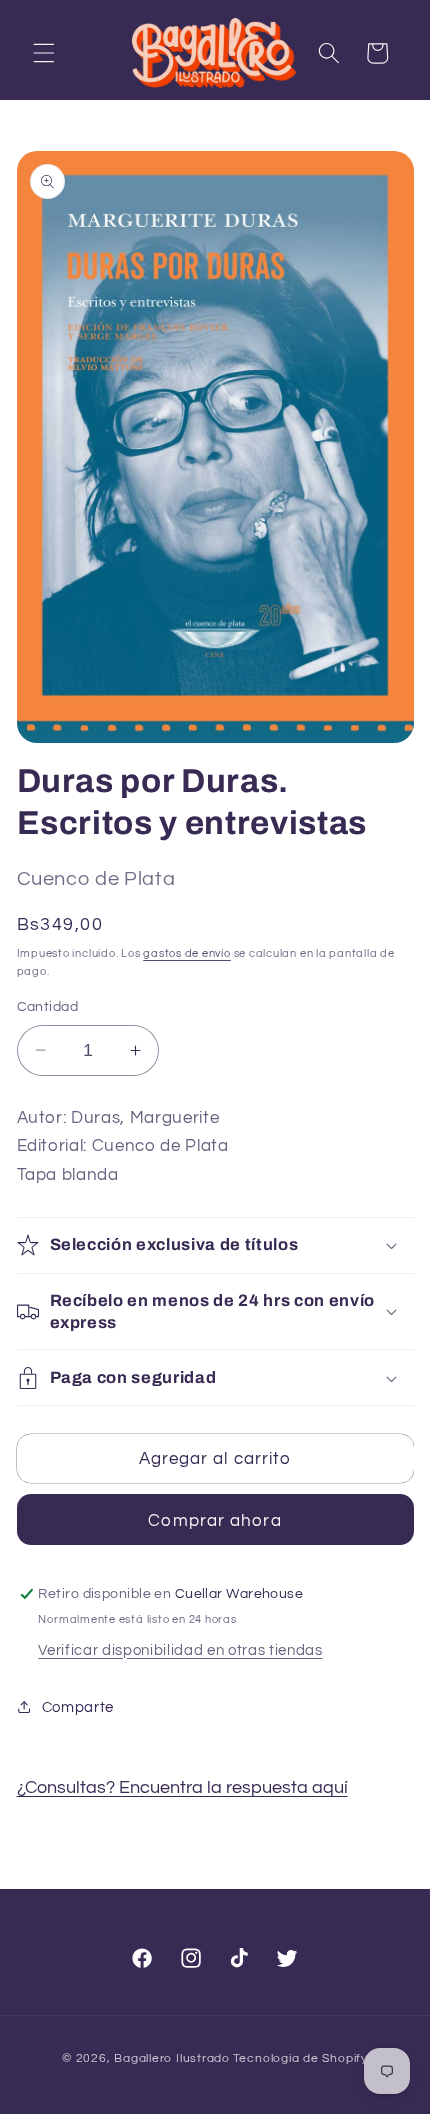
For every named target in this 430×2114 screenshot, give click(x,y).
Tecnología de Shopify (300, 2058)
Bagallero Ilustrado (172, 2058)
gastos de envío (187, 953)
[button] (44, 53)
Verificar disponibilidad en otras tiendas (180, 1650)
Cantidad (48, 1006)
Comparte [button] (78, 1707)
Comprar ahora (214, 1520)
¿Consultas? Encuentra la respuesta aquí (182, 1788)
